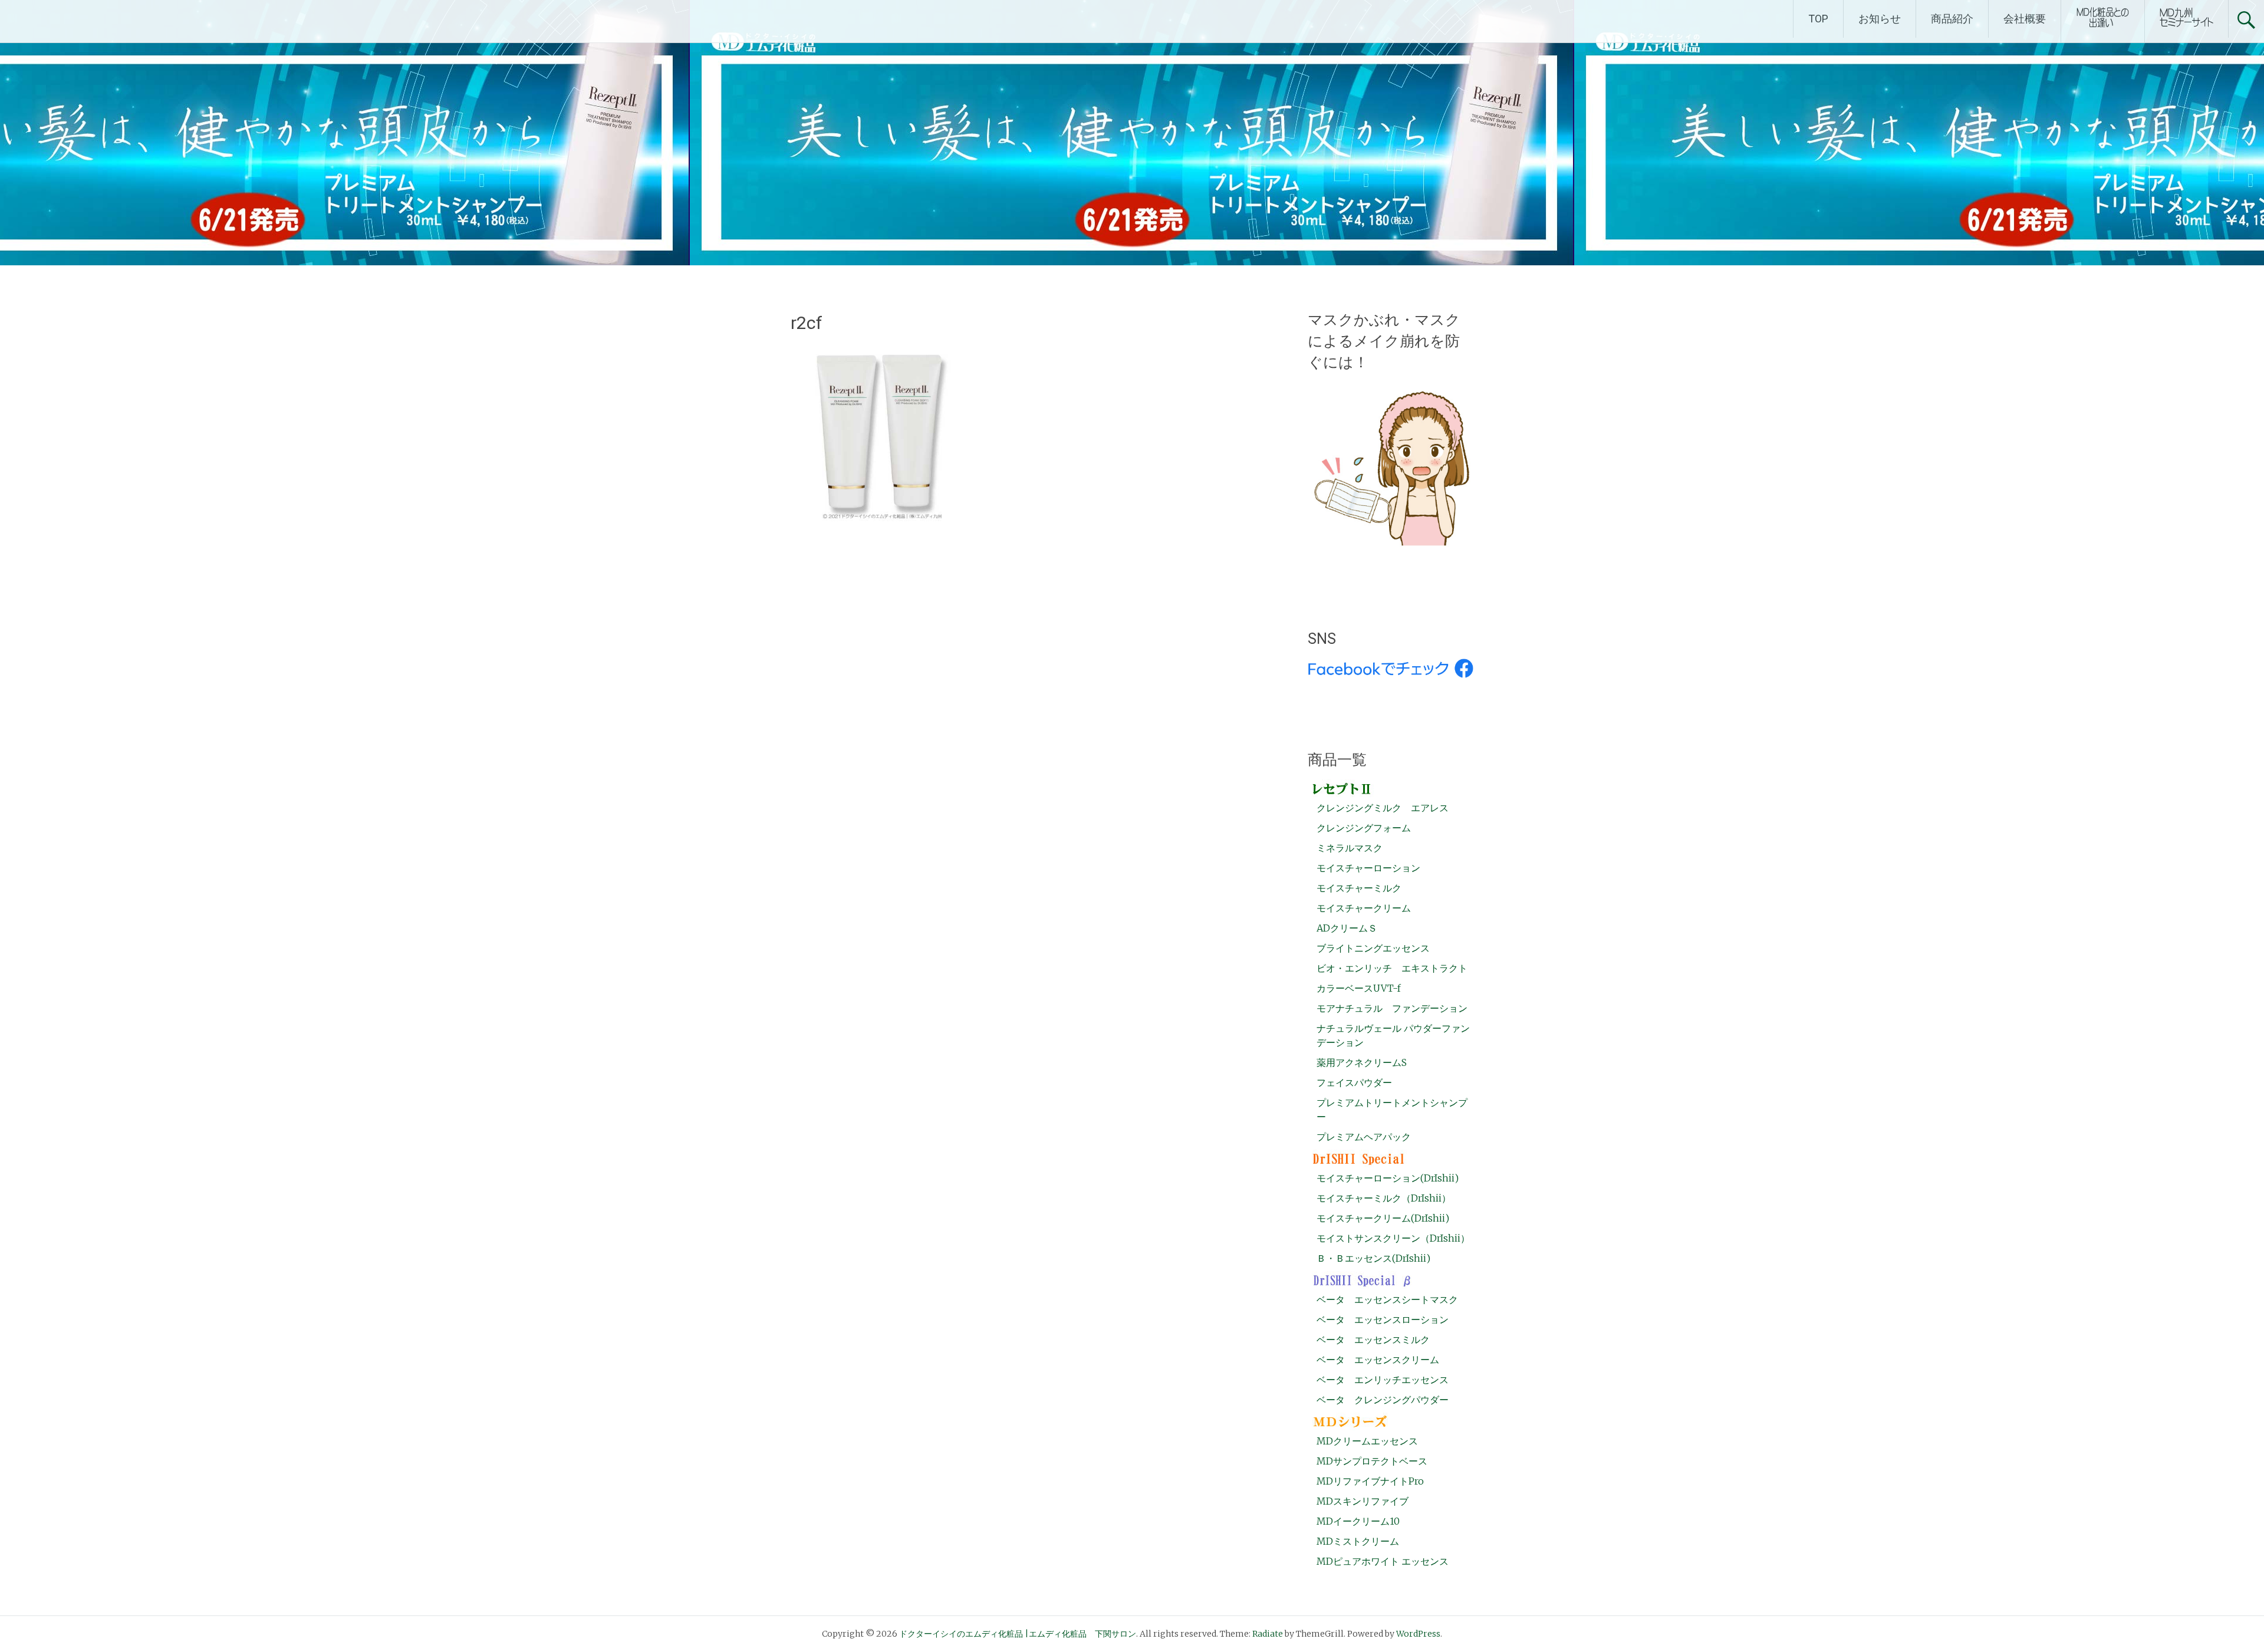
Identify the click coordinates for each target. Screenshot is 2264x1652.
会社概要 (2025, 19)
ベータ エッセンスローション (1383, 1319)
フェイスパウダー (1354, 1082)
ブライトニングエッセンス (1373, 948)
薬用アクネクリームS (1362, 1062)
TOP (1818, 19)
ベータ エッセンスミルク (1373, 1340)
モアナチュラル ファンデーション (1392, 1008)
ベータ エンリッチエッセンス (1383, 1380)
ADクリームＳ (1347, 928)
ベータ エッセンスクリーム (1378, 1360)
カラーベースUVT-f (1359, 988)
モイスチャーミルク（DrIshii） (1384, 1198)
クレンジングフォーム (1364, 828)
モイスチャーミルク (1359, 888)
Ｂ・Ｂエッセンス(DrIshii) (1373, 1258)
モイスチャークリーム (1364, 908)
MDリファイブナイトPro (1370, 1481)
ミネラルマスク (1350, 848)
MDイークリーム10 (1358, 1521)
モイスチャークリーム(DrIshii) (1383, 1218)
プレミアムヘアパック (1364, 1137)
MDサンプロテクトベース (1372, 1461)
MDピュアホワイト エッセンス (1383, 1561)
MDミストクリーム (1358, 1541)
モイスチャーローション (1368, 868)
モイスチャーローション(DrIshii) (1388, 1178)
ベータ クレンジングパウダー (1383, 1400)
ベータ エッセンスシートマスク (1387, 1299)
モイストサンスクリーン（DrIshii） (1393, 1238)
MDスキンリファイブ (1363, 1501)
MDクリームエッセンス (1367, 1441)
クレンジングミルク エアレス (1383, 808)
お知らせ (1880, 19)
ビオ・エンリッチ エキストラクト (1392, 968)
